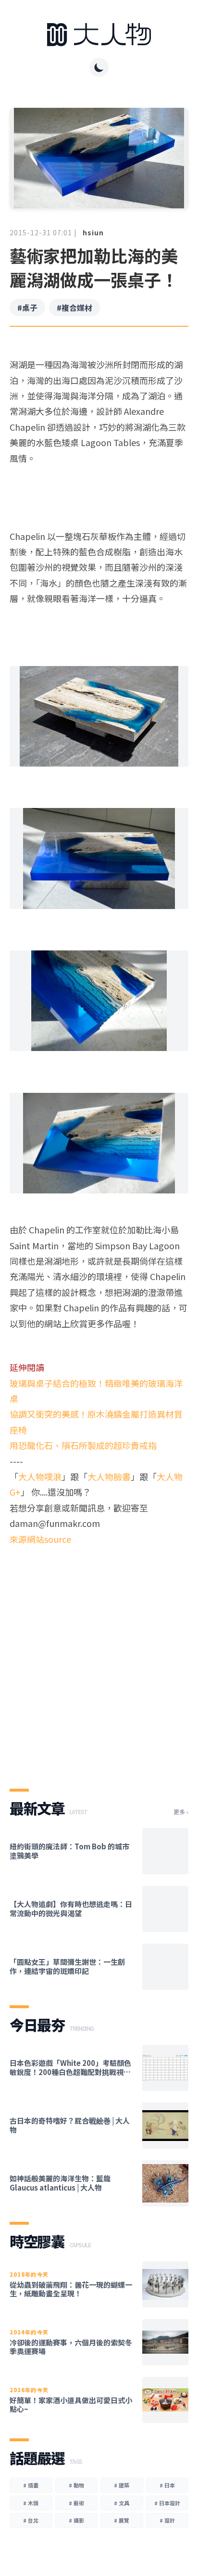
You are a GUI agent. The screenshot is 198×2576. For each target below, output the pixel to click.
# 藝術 (76, 2503)
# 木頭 (31, 2503)
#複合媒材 (74, 308)
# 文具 (122, 2503)
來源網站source (40, 1539)
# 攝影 (76, 2520)
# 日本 (167, 2485)
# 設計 (167, 2520)
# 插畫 (31, 2485)
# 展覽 (122, 2520)
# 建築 (122, 2485)
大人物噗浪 (40, 1476)
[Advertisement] (99, 1659)
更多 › (181, 1812)
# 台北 (31, 2520)
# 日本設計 (167, 2503)
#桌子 (27, 308)
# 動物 (76, 2485)
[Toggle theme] (99, 67)
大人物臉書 (109, 1476)
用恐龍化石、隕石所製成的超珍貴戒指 (83, 1445)
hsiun (93, 232)
